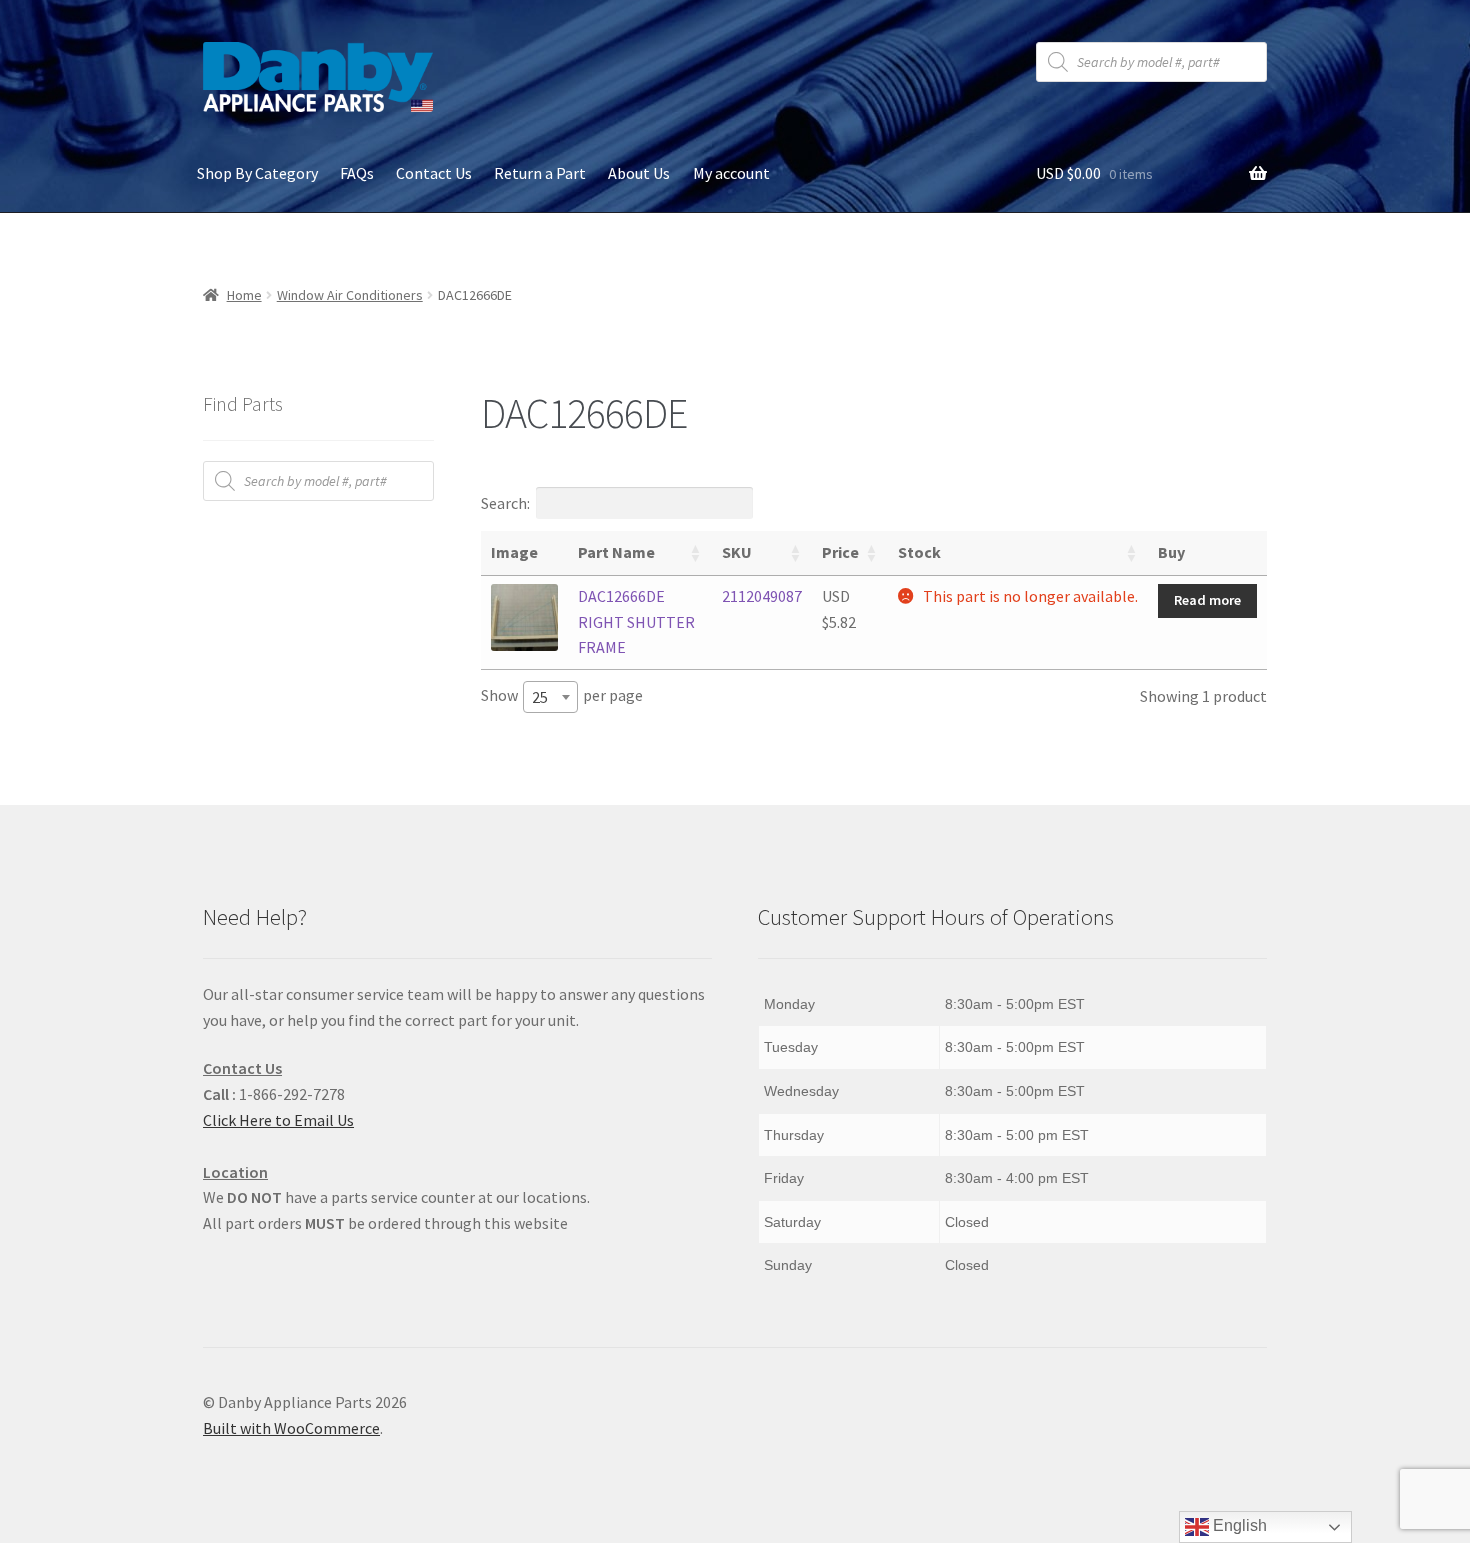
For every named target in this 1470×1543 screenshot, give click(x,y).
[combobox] (550, 697)
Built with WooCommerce (291, 1428)
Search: (505, 503)
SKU (737, 552)
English (1238, 1525)
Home (244, 295)
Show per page (562, 696)
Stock (919, 552)
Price (840, 552)
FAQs (357, 173)
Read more (1207, 600)
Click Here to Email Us (278, 1120)
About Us (639, 173)
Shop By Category (257, 173)
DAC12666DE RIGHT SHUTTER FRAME (636, 622)
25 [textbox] (540, 697)
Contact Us (434, 173)
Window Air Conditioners (350, 295)
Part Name (616, 552)
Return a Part (540, 173)
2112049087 (762, 596)
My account (731, 173)
